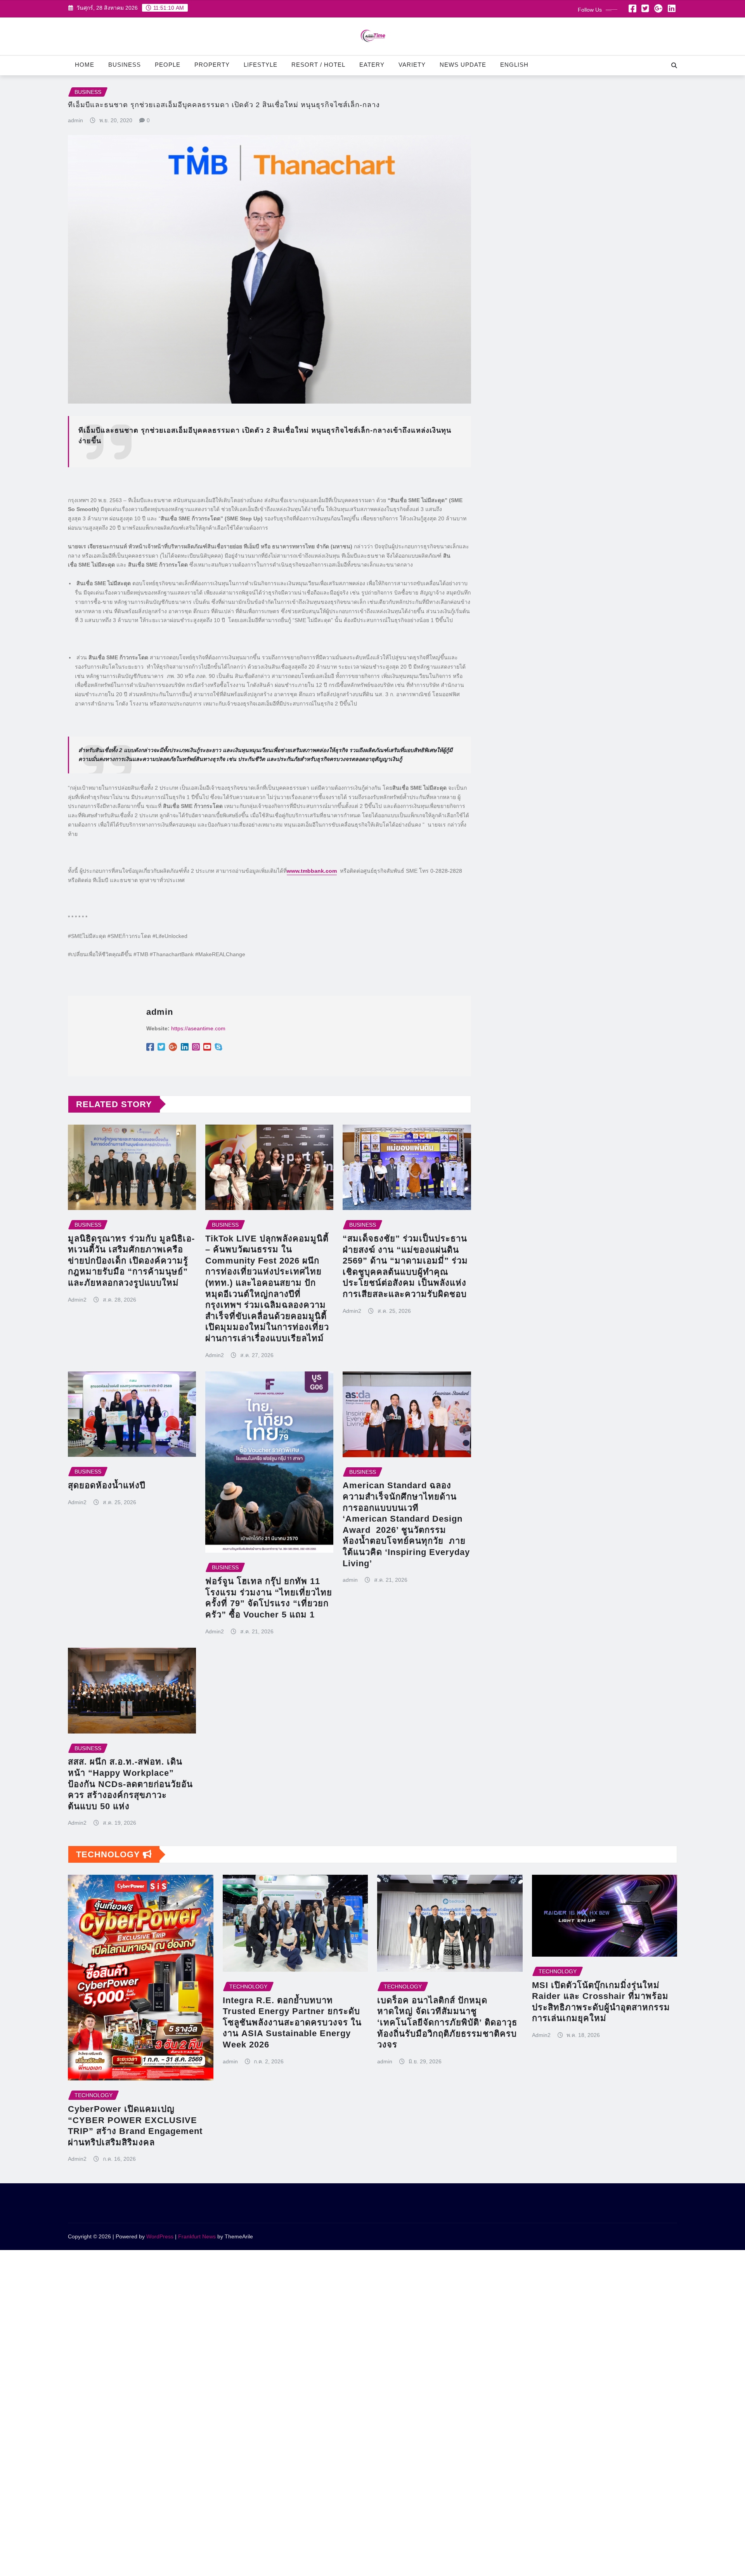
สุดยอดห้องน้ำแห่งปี (107, 1485)
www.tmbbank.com (312, 871)
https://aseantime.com (198, 1028)
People (168, 65)
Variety (412, 65)
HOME (85, 65)
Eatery (372, 65)
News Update (463, 65)
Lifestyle (261, 65)
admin (75, 120)
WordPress (160, 2236)
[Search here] (674, 65)
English (514, 65)
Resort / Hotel (318, 65)
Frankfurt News (197, 2236)
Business (125, 65)
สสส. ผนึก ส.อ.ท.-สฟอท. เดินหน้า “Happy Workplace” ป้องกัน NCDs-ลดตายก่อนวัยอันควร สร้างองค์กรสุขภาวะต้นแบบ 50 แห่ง (130, 1784)
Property (212, 65)
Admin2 (77, 1300)
